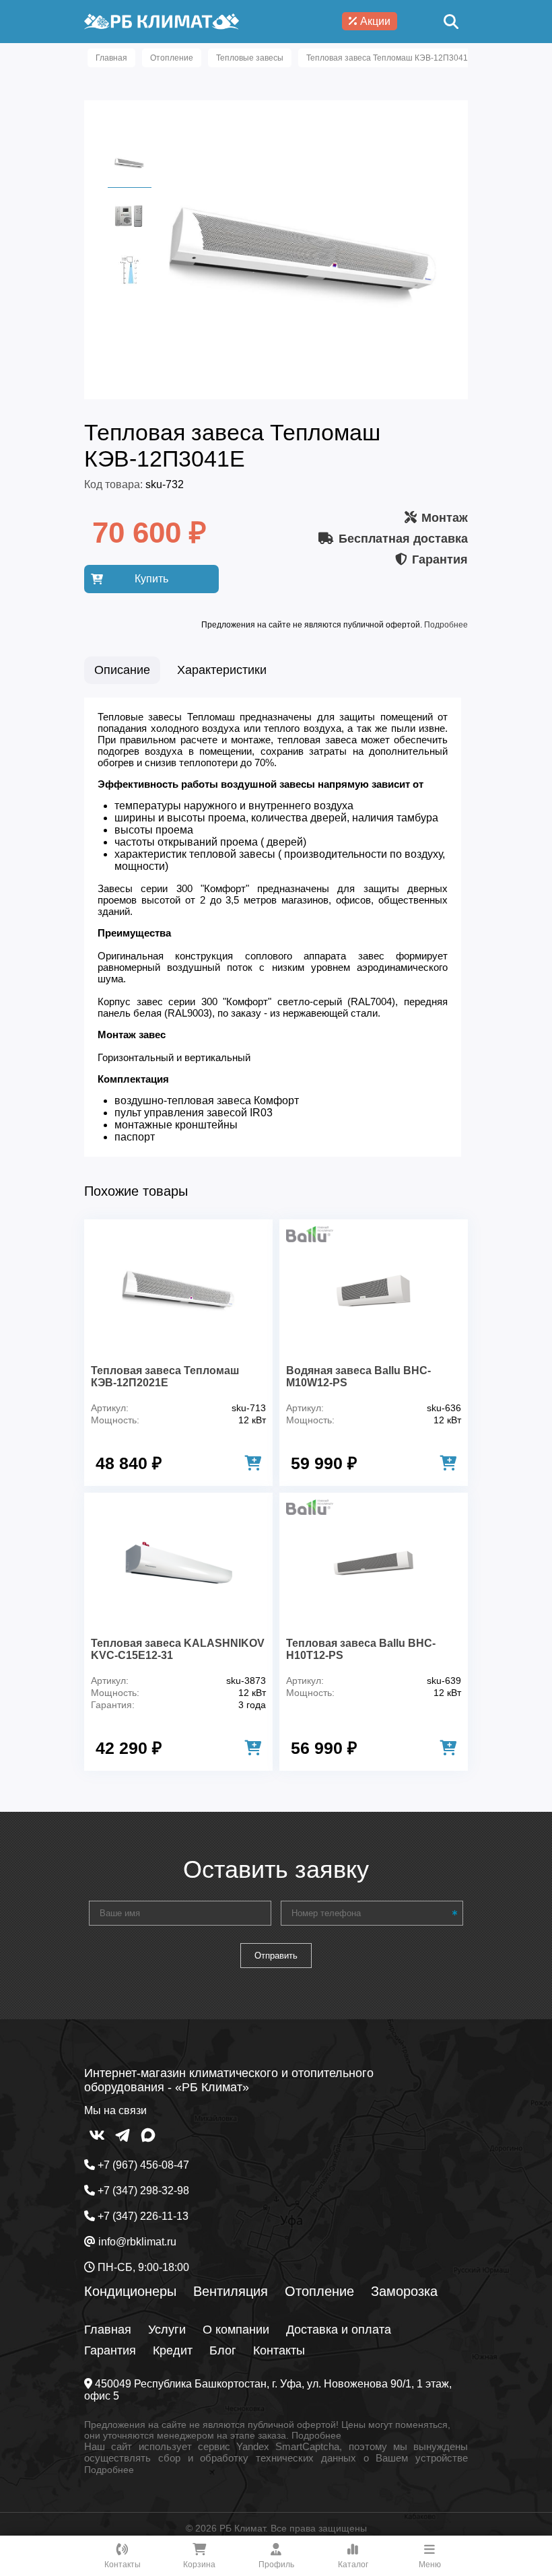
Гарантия (110, 2350)
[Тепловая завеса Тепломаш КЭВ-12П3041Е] (303, 379)
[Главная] (162, 22)
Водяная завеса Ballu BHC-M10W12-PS (358, 1377)
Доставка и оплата (339, 2330)
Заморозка (404, 2291)
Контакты (279, 2350)
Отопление (319, 2291)
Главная (108, 2330)
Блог (223, 2350)
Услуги (167, 2330)
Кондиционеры (130, 2291)
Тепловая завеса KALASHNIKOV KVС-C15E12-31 (178, 1649)
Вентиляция (231, 2291)
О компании (236, 2330)
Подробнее (446, 625)
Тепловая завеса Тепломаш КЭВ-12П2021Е (165, 1377)
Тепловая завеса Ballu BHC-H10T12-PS (361, 1649)
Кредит (173, 2350)
